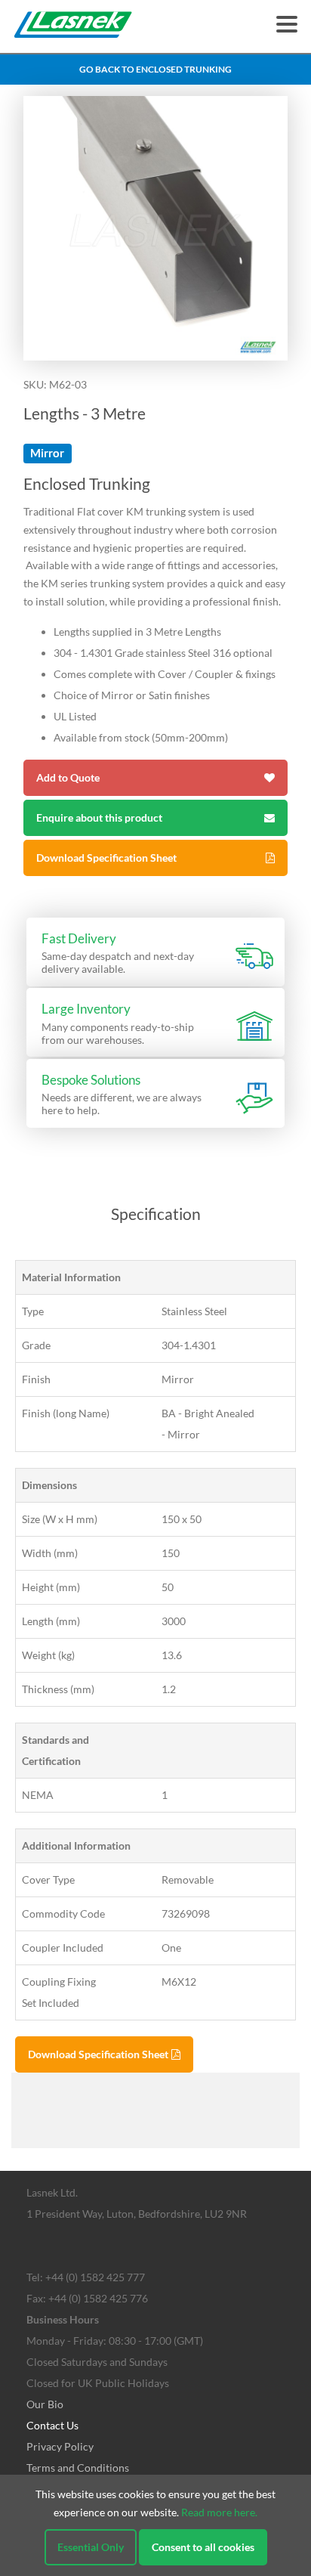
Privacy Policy (60, 2446)
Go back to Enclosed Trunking (155, 69)
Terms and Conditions (78, 2468)
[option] (155, 228)
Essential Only (91, 2547)
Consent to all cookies (203, 2547)
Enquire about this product (99, 817)
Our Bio (45, 2404)
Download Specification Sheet (106, 858)
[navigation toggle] (287, 24)
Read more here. (219, 2512)
